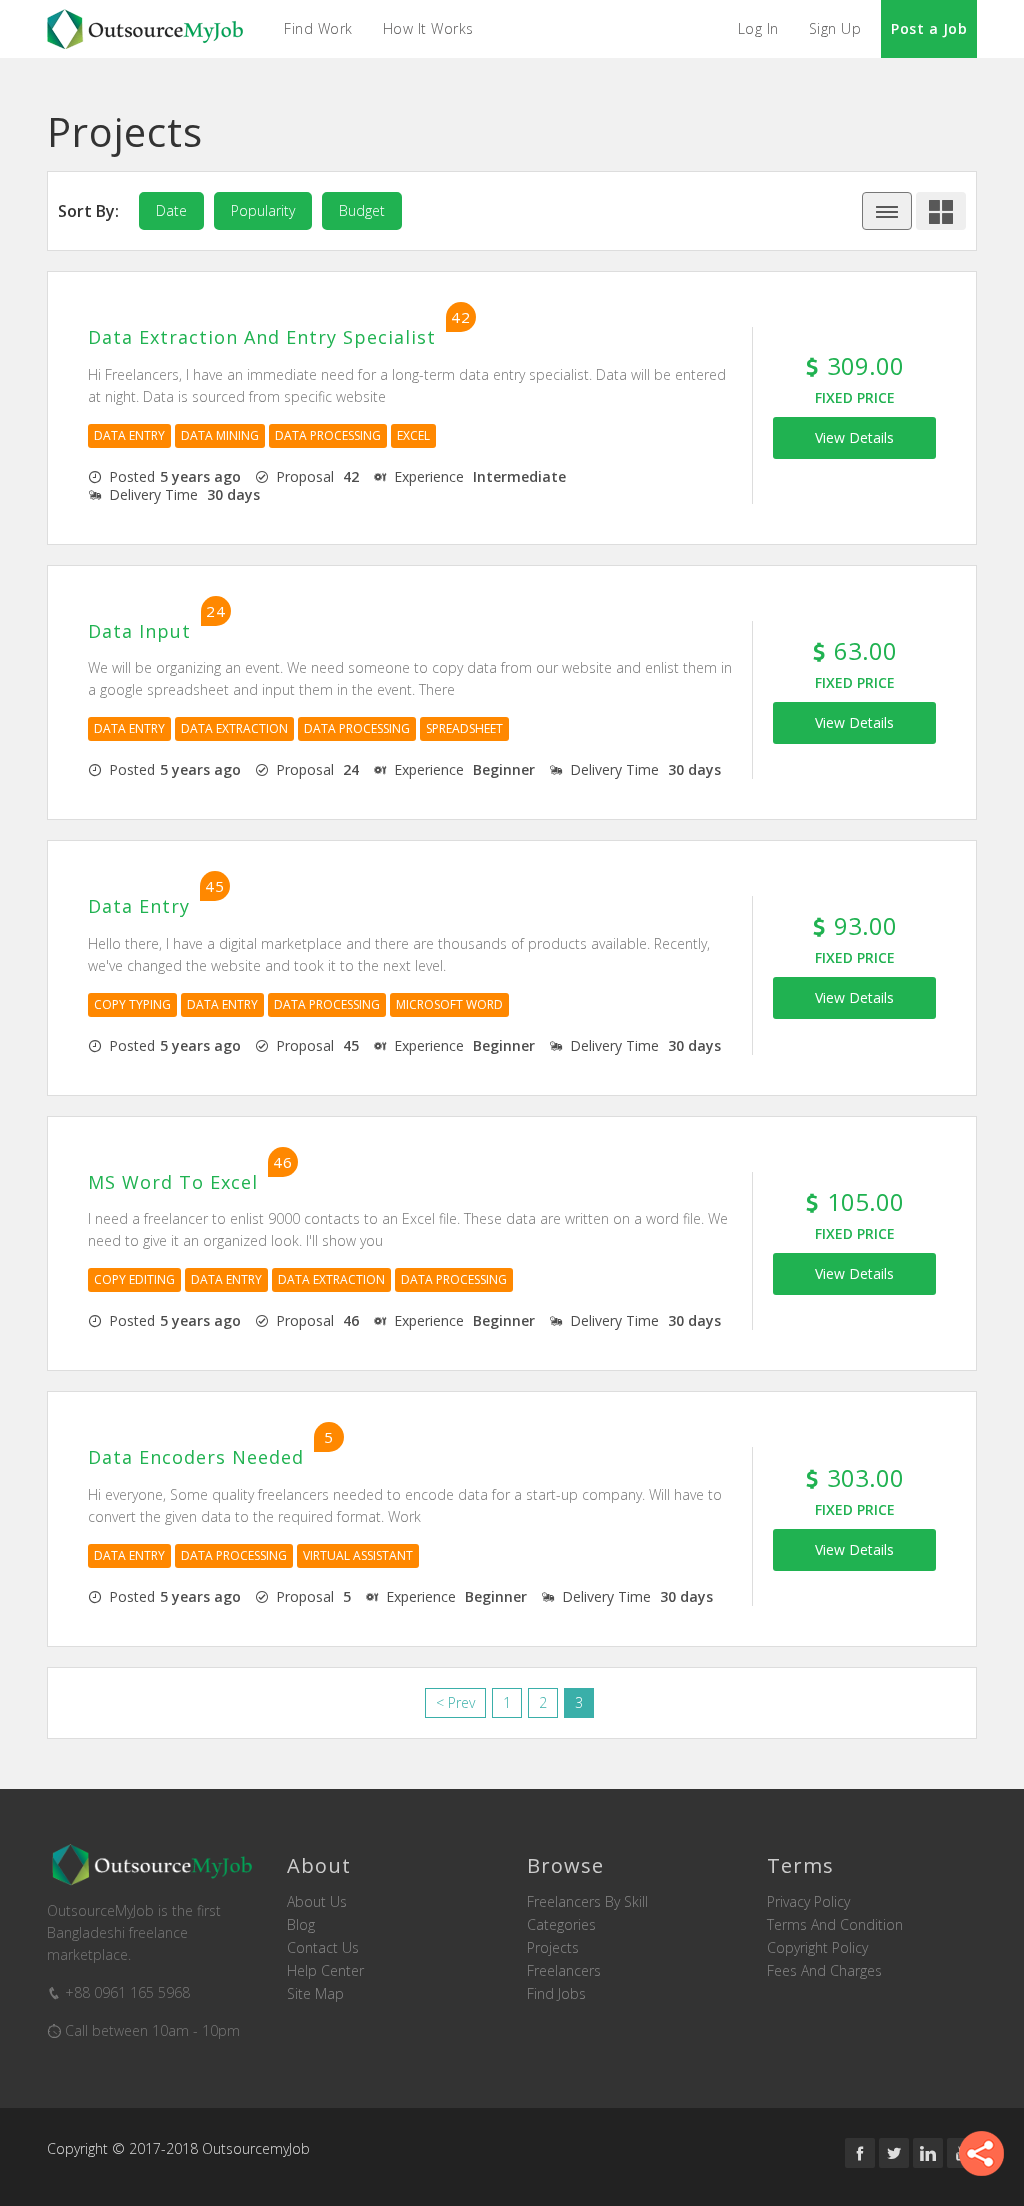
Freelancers (564, 1971)
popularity (263, 210)
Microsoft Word (449, 1004)
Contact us (323, 1948)
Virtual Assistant (358, 1555)
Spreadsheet (464, 728)
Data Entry (129, 435)
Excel (413, 435)
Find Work (318, 28)
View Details (854, 437)
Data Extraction (234, 728)
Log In (758, 28)
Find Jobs (556, 1994)
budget (362, 210)
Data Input (139, 632)
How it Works (428, 28)
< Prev (455, 1702)
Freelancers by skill (587, 1902)
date (171, 210)
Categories (561, 1925)
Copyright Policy (817, 1948)
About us (317, 1902)
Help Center (325, 1971)
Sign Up (835, 28)
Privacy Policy (808, 1902)
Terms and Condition (835, 1925)
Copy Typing (132, 1004)
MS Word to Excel (173, 1183)
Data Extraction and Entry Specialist (262, 338)
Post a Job (929, 28)
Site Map (315, 1994)
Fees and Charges (824, 1971)
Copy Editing (134, 1279)
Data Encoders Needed (196, 1458)
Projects (553, 1948)
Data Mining (220, 435)
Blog (301, 1925)
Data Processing (328, 435)
